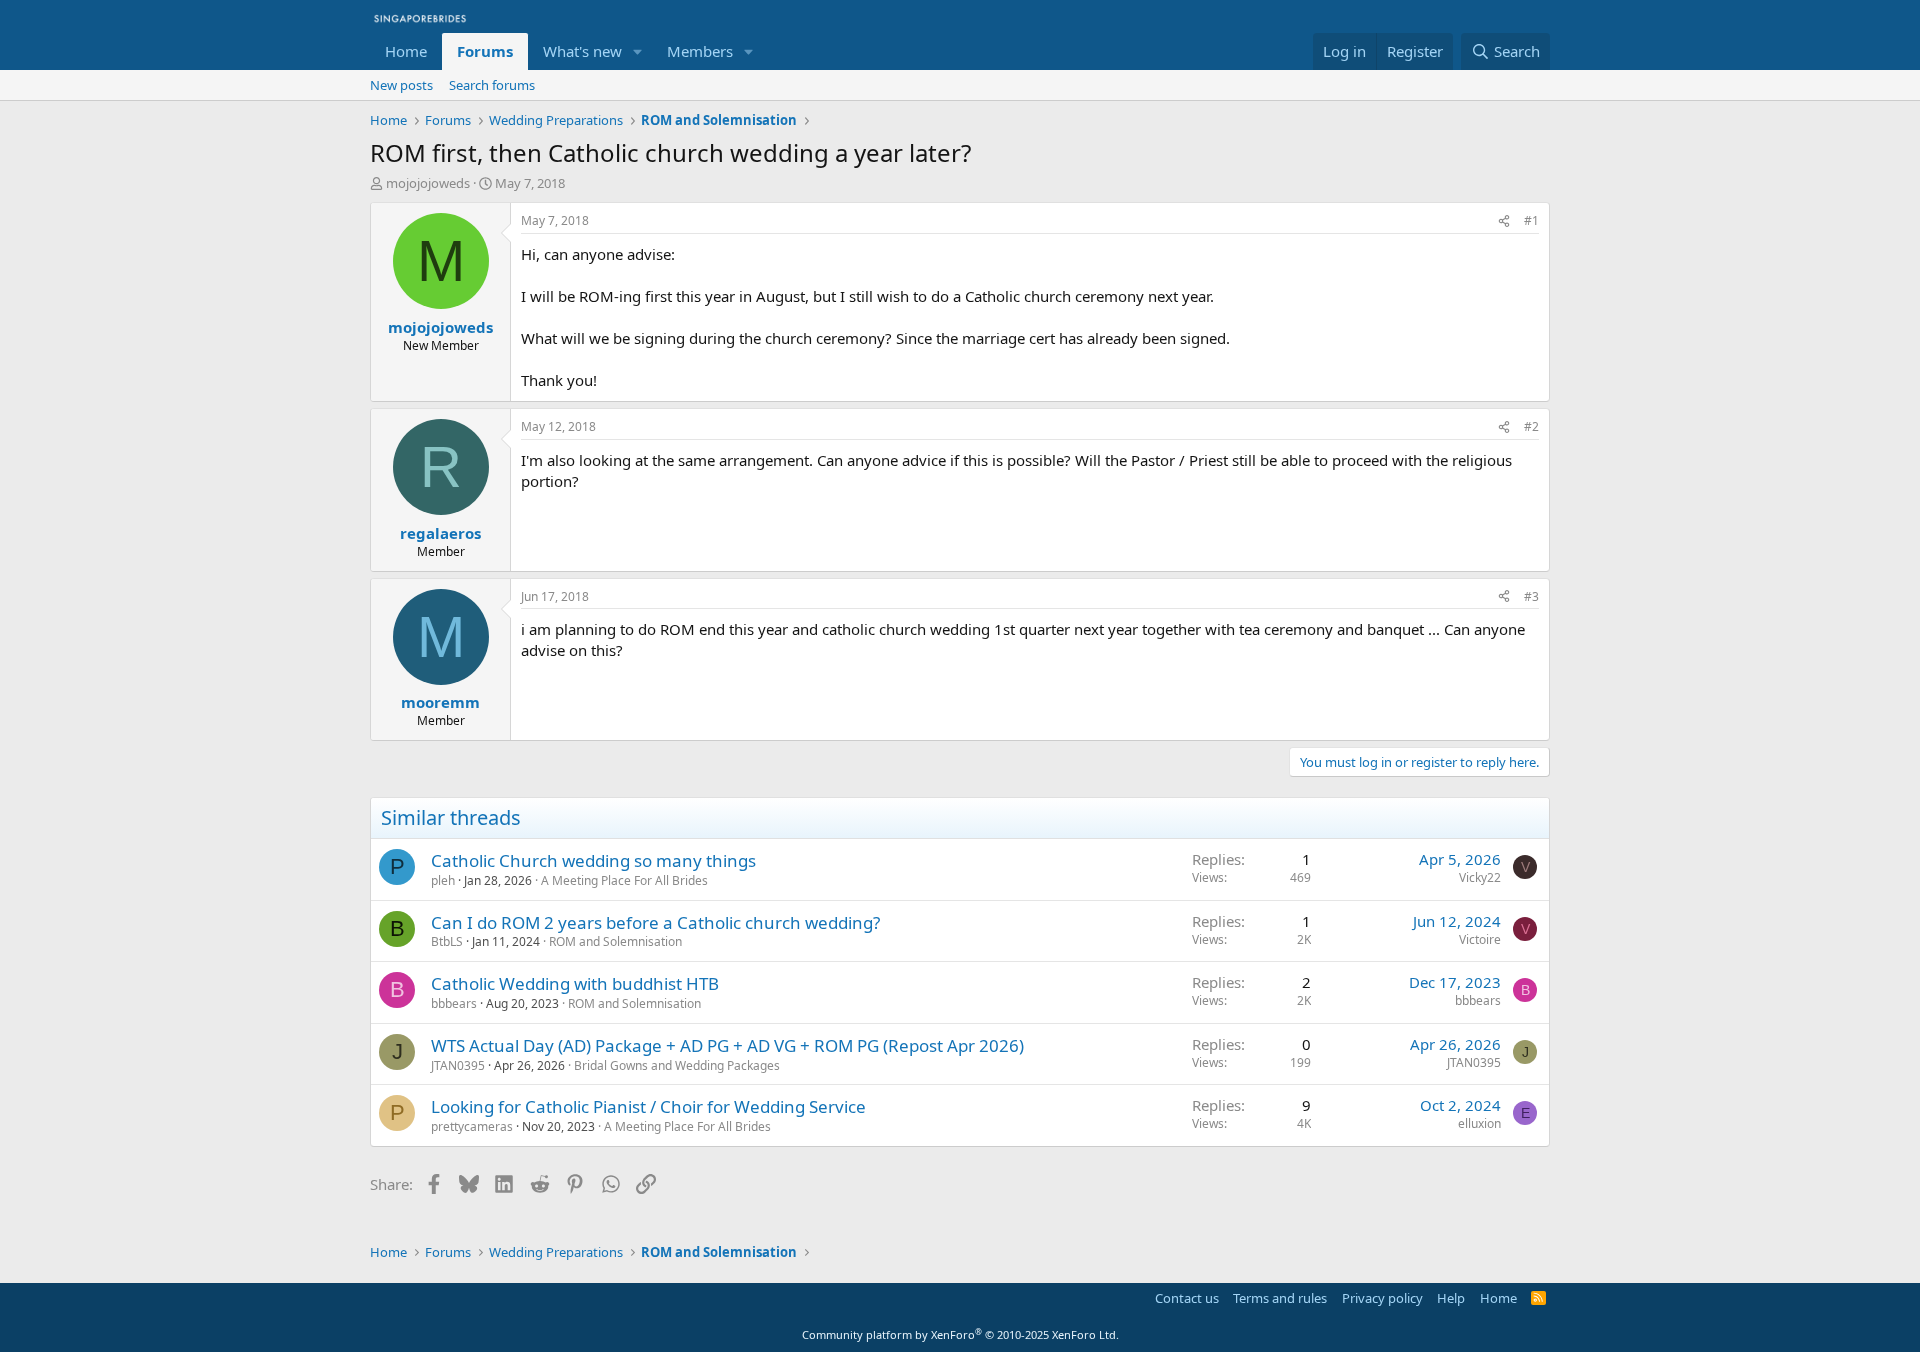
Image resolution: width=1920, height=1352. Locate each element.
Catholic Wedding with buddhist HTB (575, 983)
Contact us (1187, 1298)
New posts (401, 85)
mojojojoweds (428, 183)
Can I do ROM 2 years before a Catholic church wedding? (655, 922)
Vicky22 (1480, 877)
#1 (1531, 220)
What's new (582, 51)
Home (406, 51)
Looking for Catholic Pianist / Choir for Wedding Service (648, 1106)
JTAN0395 (458, 1065)
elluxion (1479, 1123)
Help (1451, 1298)
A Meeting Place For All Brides (624, 880)
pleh (443, 880)
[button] (638, 51)
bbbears (454, 1003)
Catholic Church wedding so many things (593, 860)
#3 (1531, 596)
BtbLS (447, 941)
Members (700, 51)
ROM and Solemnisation (615, 941)
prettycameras (472, 1126)
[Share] (1504, 221)
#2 (1531, 426)
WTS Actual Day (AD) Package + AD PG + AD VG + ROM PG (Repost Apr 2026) (727, 1045)
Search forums (492, 85)
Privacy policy (1382, 1298)
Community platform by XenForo (960, 1334)
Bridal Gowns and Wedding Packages (677, 1065)
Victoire (1480, 939)
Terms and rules (1280, 1298)
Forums (485, 51)
